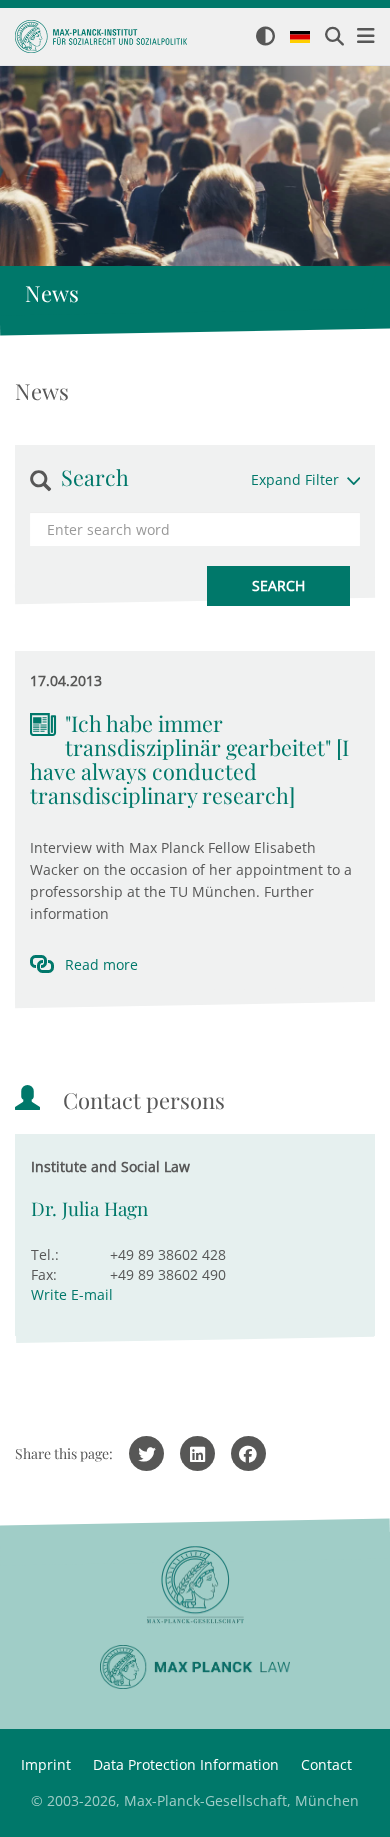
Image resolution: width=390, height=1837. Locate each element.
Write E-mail (72, 1294)
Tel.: (45, 1254)
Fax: (44, 1274)
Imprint (46, 1764)
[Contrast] (265, 37)
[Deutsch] (300, 38)
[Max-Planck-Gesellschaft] (195, 1585)
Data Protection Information (186, 1764)
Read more (101, 964)
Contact (326, 1764)
